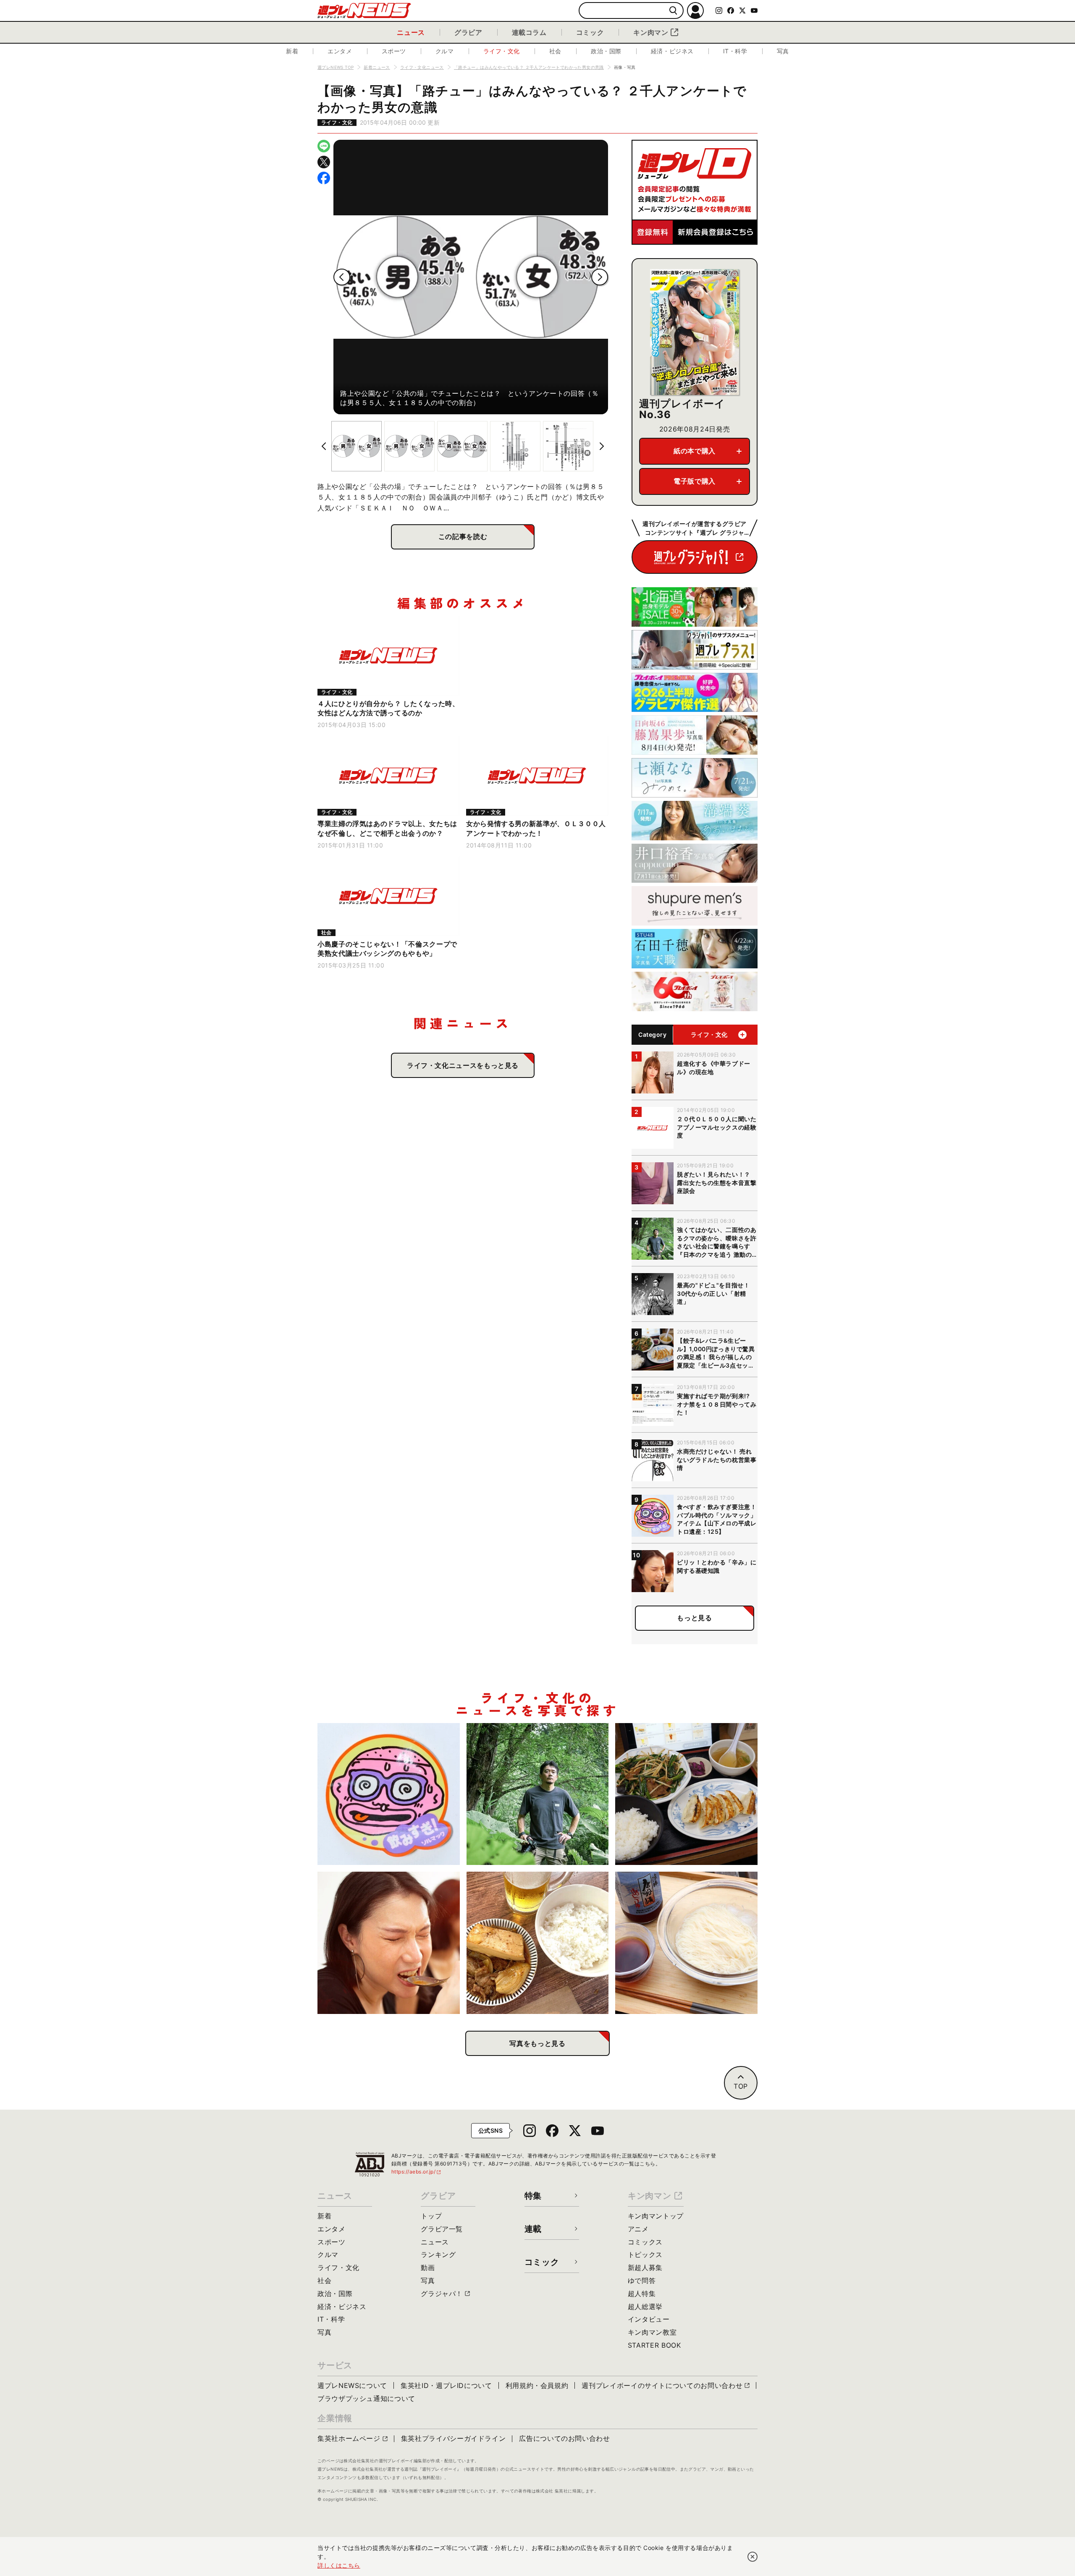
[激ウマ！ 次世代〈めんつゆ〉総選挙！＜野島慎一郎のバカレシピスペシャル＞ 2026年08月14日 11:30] (686, 1943)
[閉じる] (752, 2557)
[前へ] (342, 277)
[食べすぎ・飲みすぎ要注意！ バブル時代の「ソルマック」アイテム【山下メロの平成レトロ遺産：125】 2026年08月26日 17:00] (389, 1794)
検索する (673, 11)
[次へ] (600, 277)
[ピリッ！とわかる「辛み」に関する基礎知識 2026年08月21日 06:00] (389, 1943)
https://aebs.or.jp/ (417, 2172)
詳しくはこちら (339, 2565)
